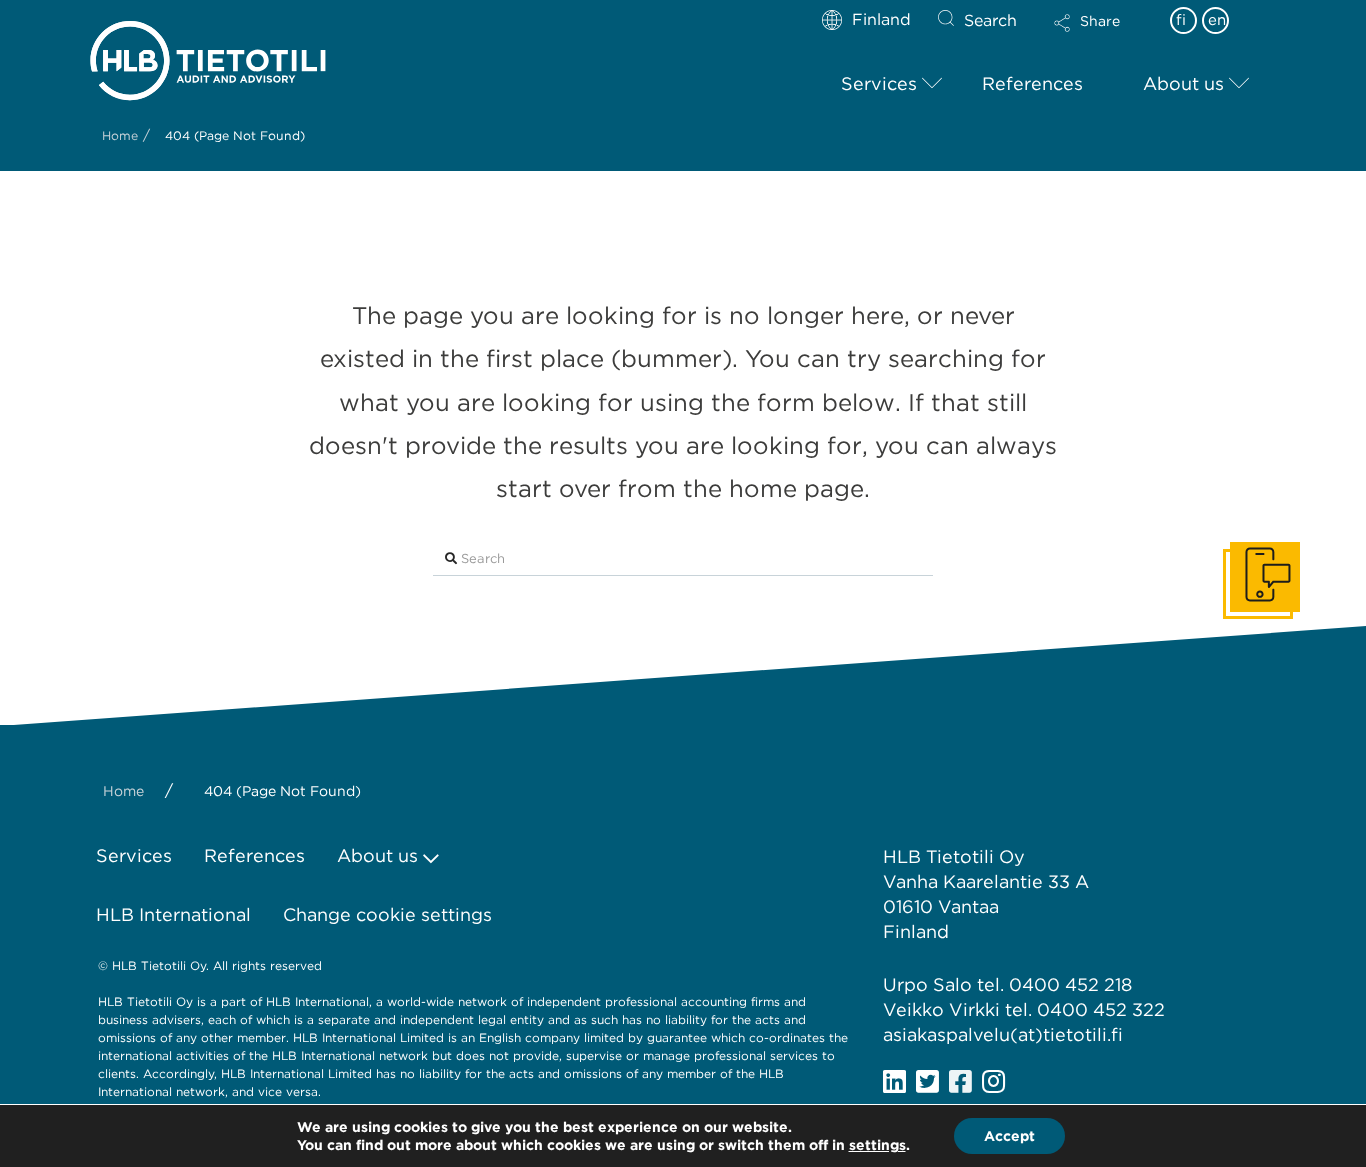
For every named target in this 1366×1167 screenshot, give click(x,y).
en (1217, 20)
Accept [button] (1009, 1136)
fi (1181, 20)
